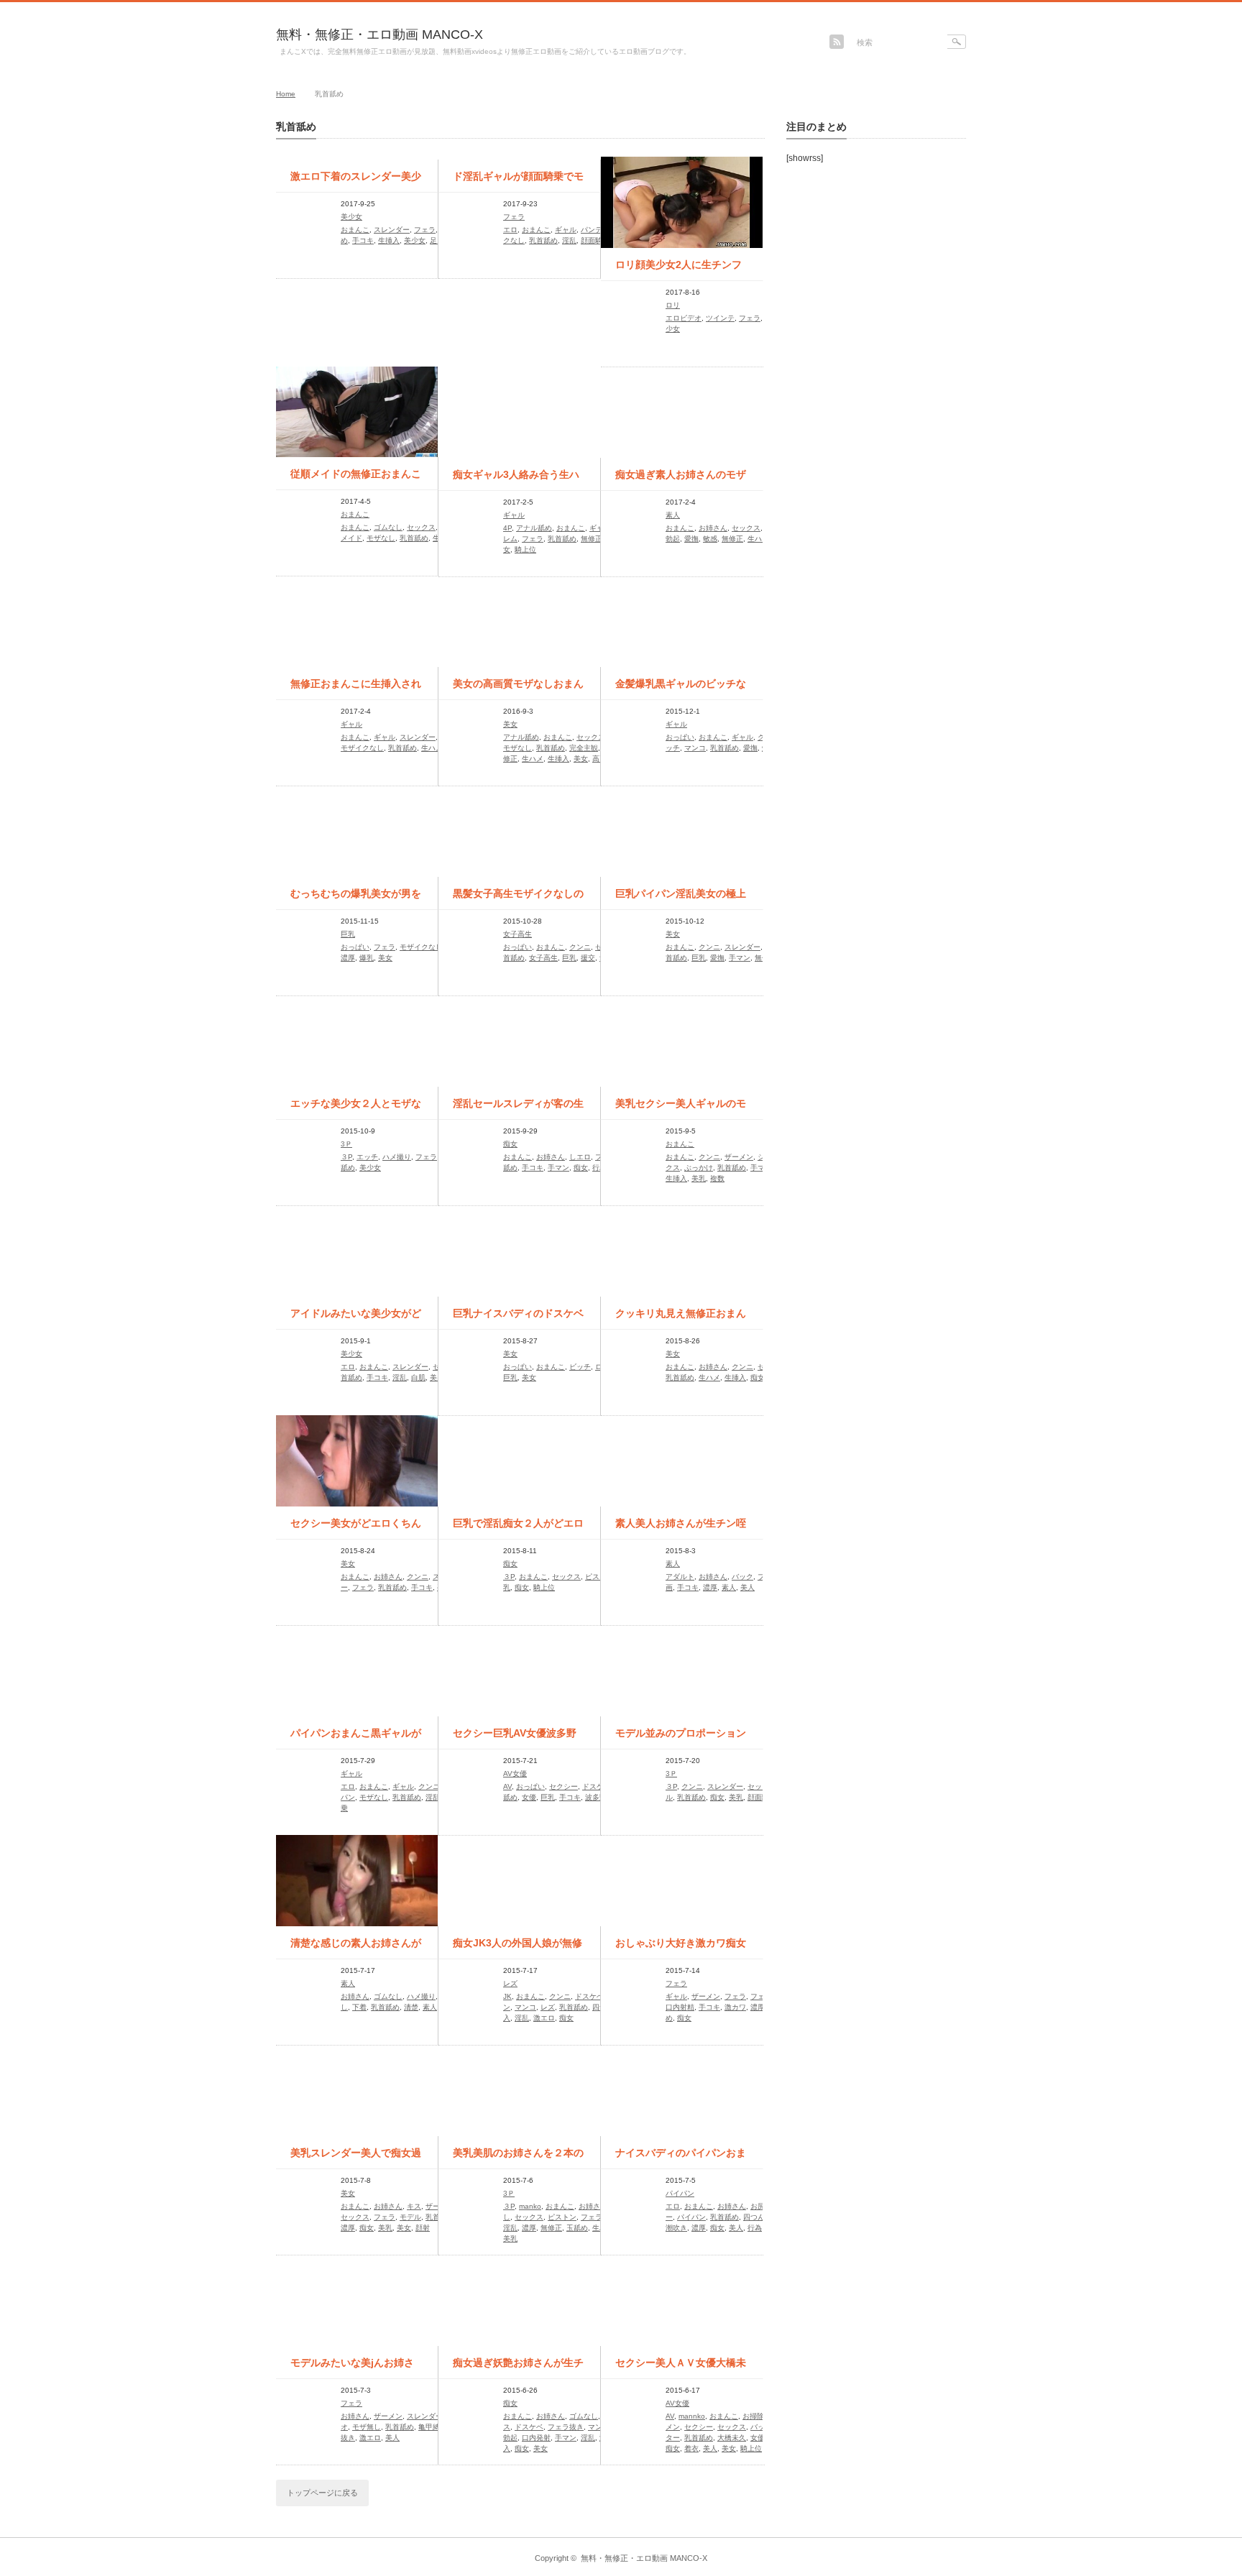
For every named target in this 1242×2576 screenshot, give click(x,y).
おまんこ (355, 230)
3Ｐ (346, 1144)
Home (286, 94)
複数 (717, 1178)
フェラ (425, 230)
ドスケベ (597, 1786)
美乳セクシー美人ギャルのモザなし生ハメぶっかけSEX (681, 1108)
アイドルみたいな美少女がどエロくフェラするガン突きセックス (356, 1318)
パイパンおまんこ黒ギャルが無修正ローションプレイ (356, 1738)
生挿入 (389, 240)
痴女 (510, 1144)
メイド (351, 538)
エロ (510, 230)
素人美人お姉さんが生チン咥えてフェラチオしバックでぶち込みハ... (681, 1528)
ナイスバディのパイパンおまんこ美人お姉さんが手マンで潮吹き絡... (681, 2158)
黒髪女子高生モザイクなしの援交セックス (518, 898)
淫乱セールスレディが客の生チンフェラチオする (518, 1108)
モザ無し (367, 2427)
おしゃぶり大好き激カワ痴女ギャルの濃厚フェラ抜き (681, 1948)
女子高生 (517, 934)
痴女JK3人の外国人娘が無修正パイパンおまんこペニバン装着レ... (518, 1948)
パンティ (595, 230)
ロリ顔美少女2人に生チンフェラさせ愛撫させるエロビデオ (681, 270)
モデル (410, 2217)
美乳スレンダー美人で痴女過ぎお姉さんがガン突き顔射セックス (356, 2158)
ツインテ (720, 318)
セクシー (563, 1786)
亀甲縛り (433, 2427)
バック (742, 1577)
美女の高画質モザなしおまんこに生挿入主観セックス (518, 689)
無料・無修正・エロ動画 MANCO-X (379, 34)
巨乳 (348, 934)
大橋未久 (732, 2438)
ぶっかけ (699, 1168)
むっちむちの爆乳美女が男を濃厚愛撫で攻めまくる (356, 898)
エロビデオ (684, 318)
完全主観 (584, 748)
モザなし (381, 538)
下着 (359, 2007)
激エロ (544, 2018)
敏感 (710, 539)
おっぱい (680, 737)
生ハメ (758, 539)
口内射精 (680, 2007)
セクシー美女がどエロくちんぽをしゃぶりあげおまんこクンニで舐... (356, 1528)
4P (507, 528)
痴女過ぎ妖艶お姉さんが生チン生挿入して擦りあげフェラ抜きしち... (518, 2368)
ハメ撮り (397, 1157)
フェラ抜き (566, 2427)
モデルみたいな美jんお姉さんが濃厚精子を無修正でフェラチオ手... (356, 2368)
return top (956, 2527)
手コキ (363, 240)
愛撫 (691, 539)
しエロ (580, 1157)
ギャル (566, 230)
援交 (588, 958)
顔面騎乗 (595, 240)
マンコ (695, 748)
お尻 (758, 2206)
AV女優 (515, 1774)
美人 (747, 1587)
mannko (692, 2416)
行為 (599, 1168)
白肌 (418, 1377)
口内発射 (536, 2438)
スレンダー (392, 230)
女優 (529, 1797)
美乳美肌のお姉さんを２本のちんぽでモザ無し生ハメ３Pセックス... (518, 2158)
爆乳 (367, 958)
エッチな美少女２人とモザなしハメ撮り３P (356, 1108)
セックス (421, 527)
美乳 (699, 1178)
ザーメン (739, 1157)
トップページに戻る (322, 2493)
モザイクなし (362, 748)
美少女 (351, 217)
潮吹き (676, 2228)
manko (530, 2206)
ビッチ (580, 1367)
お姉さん (713, 528)
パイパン (680, 2193)
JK (507, 1996)
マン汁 (599, 2427)
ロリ (673, 305)
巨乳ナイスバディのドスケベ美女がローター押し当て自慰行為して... (518, 1318)
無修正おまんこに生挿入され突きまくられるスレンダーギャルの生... (356, 689)
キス (414, 2206)
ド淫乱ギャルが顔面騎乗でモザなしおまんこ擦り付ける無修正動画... (518, 181)
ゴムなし (388, 527)
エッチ (367, 1157)
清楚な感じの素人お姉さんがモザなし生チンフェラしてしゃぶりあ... (356, 1948)
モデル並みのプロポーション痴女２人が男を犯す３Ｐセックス (681, 1738)
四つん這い (761, 2217)
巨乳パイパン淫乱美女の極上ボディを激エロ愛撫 (681, 898)
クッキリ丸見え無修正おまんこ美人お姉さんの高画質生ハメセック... (681, 1318)
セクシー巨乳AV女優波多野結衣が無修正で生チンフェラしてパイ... (518, 1738)
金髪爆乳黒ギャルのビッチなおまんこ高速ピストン (681, 689)
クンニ (580, 947)
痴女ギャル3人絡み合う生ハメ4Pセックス (516, 479)
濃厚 (348, 958)
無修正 (592, 539)
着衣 (691, 2448)
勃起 (673, 539)
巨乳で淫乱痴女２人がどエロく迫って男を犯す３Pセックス (518, 1528)
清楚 (411, 2007)
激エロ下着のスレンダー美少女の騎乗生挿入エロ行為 (356, 181)
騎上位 (525, 549)
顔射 (423, 2228)
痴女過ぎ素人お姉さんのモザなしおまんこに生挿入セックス (681, 479)
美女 (510, 724)
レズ (510, 1983)
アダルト (680, 1577)
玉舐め (577, 2228)
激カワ (735, 2007)
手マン (740, 958)
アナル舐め (534, 528)
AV (507, 1786)
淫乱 (569, 240)
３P (346, 1157)
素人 (673, 515)
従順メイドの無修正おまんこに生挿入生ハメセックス (356, 479)
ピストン (599, 1577)
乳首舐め (543, 240)
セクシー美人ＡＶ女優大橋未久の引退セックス (681, 2368)
